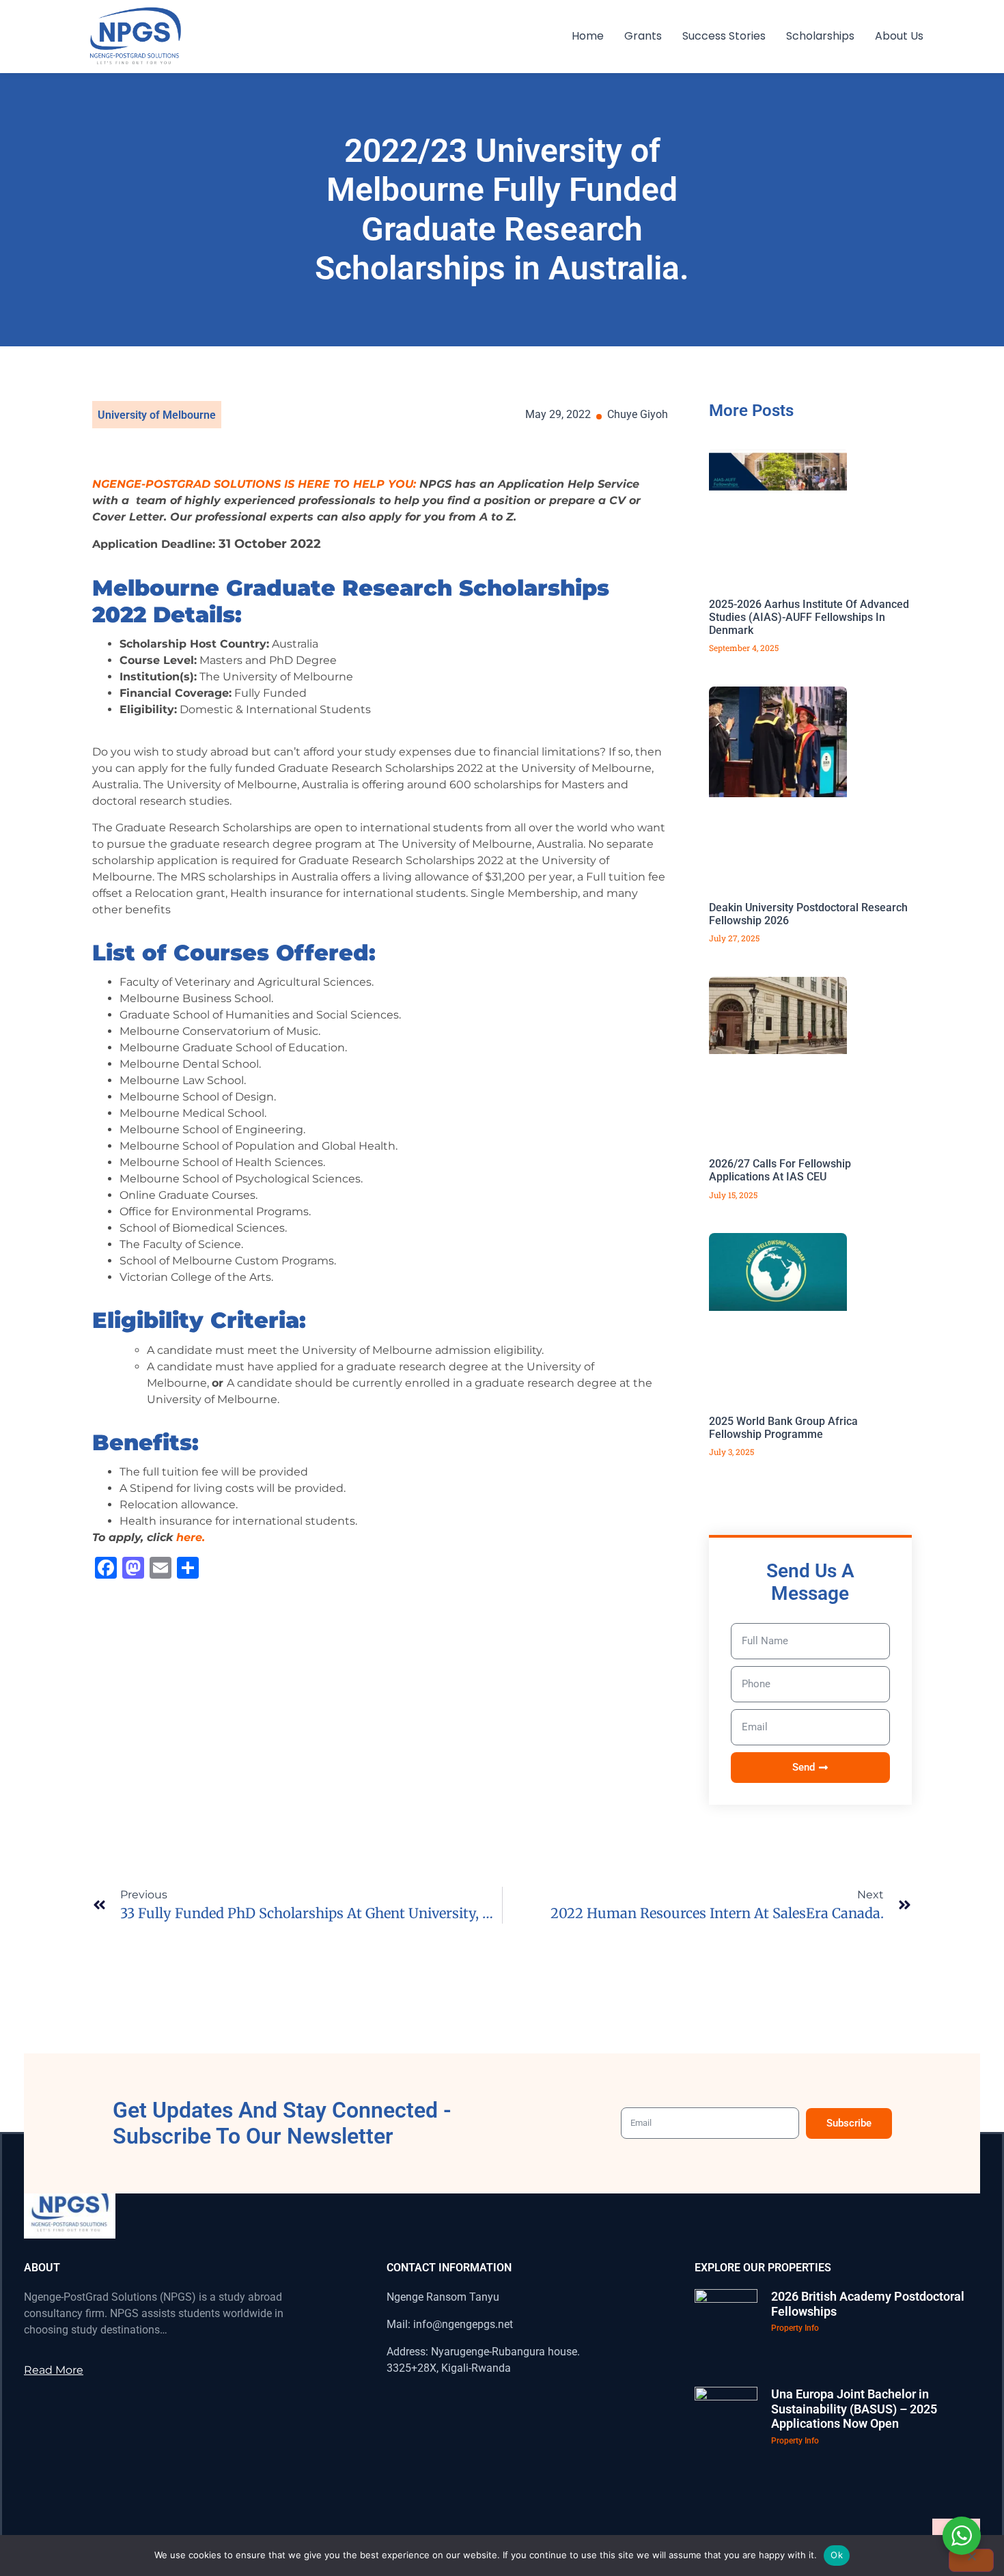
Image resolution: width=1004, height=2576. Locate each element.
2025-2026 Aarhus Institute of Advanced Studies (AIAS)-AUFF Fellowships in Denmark (809, 617)
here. (191, 1537)
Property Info (795, 2328)
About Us (899, 36)
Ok (837, 2555)
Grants (643, 36)
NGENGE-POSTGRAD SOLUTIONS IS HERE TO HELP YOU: (254, 484)
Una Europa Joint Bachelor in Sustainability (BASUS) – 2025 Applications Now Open (854, 2409)
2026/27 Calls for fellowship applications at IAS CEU (780, 1170)
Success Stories (724, 36)
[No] (971, 2560)
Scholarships (820, 36)
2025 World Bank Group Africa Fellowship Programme (783, 1428)
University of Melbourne (157, 415)
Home (588, 36)
